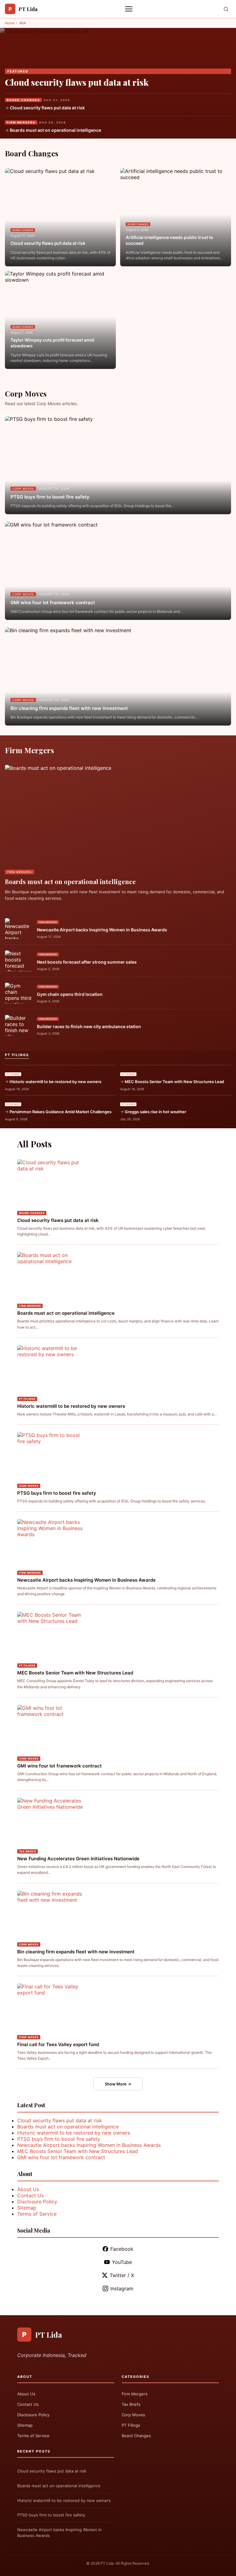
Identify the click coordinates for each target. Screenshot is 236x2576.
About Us (28, 2189)
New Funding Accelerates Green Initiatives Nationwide (78, 1859)
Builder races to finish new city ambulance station (89, 1026)
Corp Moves (133, 2415)
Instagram (122, 2288)
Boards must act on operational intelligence (55, 130)
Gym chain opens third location (70, 994)
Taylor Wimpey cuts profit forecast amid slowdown (52, 343)
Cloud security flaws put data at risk (77, 82)
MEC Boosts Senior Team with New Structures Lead (174, 1082)
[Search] (226, 9)
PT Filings (131, 2425)
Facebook (122, 2249)
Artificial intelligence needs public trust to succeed (169, 240)
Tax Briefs (131, 2404)
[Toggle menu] (129, 9)
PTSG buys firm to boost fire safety (50, 497)
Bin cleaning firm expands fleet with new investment (69, 708)
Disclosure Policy (37, 2202)
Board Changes (136, 2436)
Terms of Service (37, 2214)
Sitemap (27, 2208)
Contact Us (30, 2195)
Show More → (118, 2084)
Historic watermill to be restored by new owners (55, 1082)
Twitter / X (122, 2275)
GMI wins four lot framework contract (53, 603)
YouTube (122, 2262)
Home (10, 23)
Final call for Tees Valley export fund (58, 2044)
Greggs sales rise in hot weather (155, 1112)
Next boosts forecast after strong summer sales (87, 962)
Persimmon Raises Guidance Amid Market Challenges (61, 1112)
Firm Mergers (135, 2394)
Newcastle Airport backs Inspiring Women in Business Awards (102, 930)
